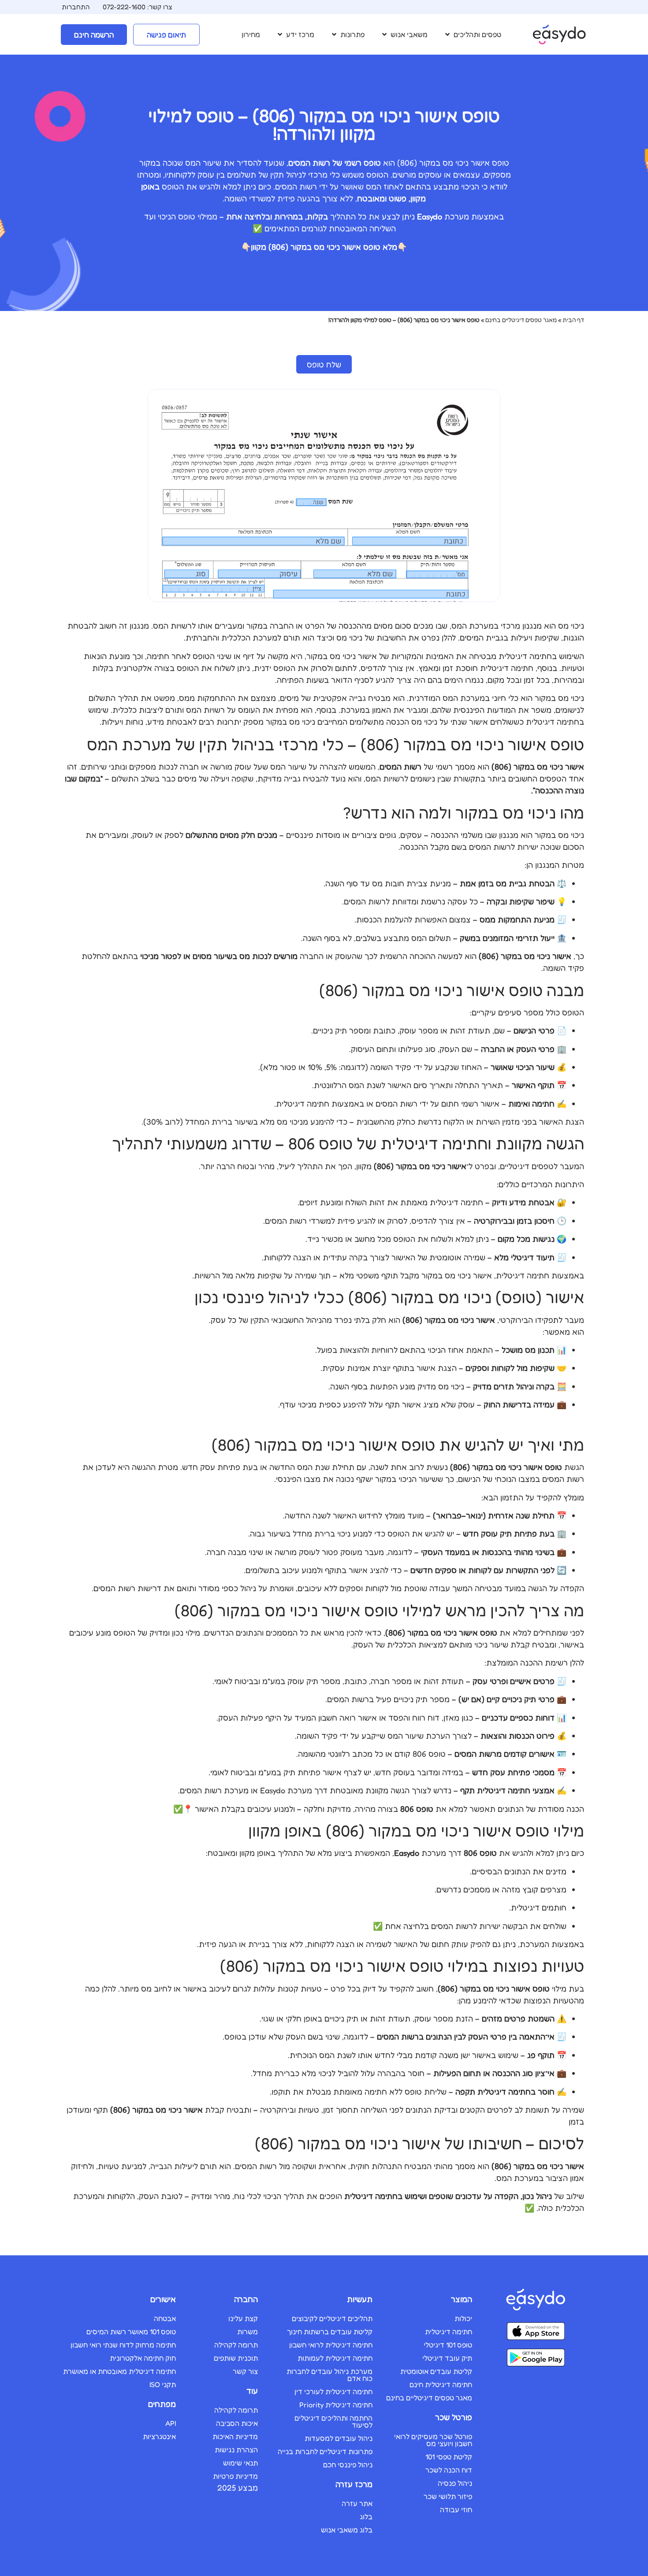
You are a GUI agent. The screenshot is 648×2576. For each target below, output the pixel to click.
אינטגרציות (159, 2436)
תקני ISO (163, 2384)
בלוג (366, 2517)
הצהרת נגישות (236, 2450)
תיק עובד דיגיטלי (447, 2358)
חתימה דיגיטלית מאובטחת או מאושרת (119, 2371)
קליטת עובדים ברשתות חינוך (330, 2332)
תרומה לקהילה (236, 2345)
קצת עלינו (243, 2318)
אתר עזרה (357, 2503)
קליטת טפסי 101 (449, 2457)
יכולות (463, 2318)
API (171, 2423)
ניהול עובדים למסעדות (339, 2438)
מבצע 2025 (238, 2487)
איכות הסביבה (237, 2423)
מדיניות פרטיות (235, 2476)
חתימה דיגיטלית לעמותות (335, 2358)
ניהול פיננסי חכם (348, 2465)
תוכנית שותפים (236, 2358)
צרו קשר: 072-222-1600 (138, 7)
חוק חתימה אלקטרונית (143, 2358)
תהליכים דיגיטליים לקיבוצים (332, 2318)
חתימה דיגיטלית (449, 2332)
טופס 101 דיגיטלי (448, 2345)
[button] (472, 34)
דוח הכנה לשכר (449, 2470)
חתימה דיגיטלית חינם (441, 2384)
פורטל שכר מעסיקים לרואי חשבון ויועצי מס (433, 2440)
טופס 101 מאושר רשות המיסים (131, 2332)
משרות (248, 2332)
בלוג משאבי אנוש (347, 2530)
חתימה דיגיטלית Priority (336, 2405)
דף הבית (573, 320)
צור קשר (245, 2371)
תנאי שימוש (240, 2463)
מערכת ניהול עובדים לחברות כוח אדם (330, 2375)
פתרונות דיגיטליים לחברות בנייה (325, 2451)
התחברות (76, 7)
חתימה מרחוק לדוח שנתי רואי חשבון (123, 2345)
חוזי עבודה (456, 2509)
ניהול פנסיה (455, 2483)
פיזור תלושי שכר (448, 2496)
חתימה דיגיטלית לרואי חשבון (331, 2345)
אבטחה (165, 2318)
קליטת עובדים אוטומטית (436, 2371)
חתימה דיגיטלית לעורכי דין (333, 2391)
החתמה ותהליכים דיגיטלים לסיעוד (333, 2421)
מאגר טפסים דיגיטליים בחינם (521, 320)
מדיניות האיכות (235, 2436)
